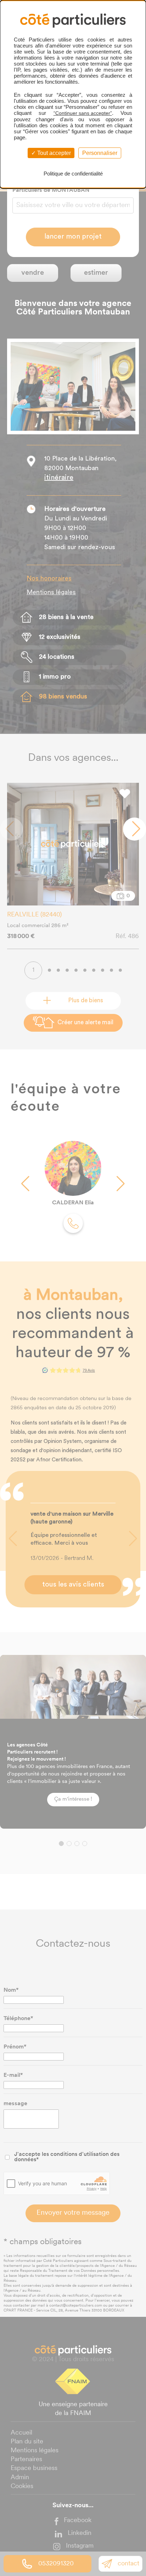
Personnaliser (100, 153)
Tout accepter (53, 153)
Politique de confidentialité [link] (73, 174)
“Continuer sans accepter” (83, 113)
